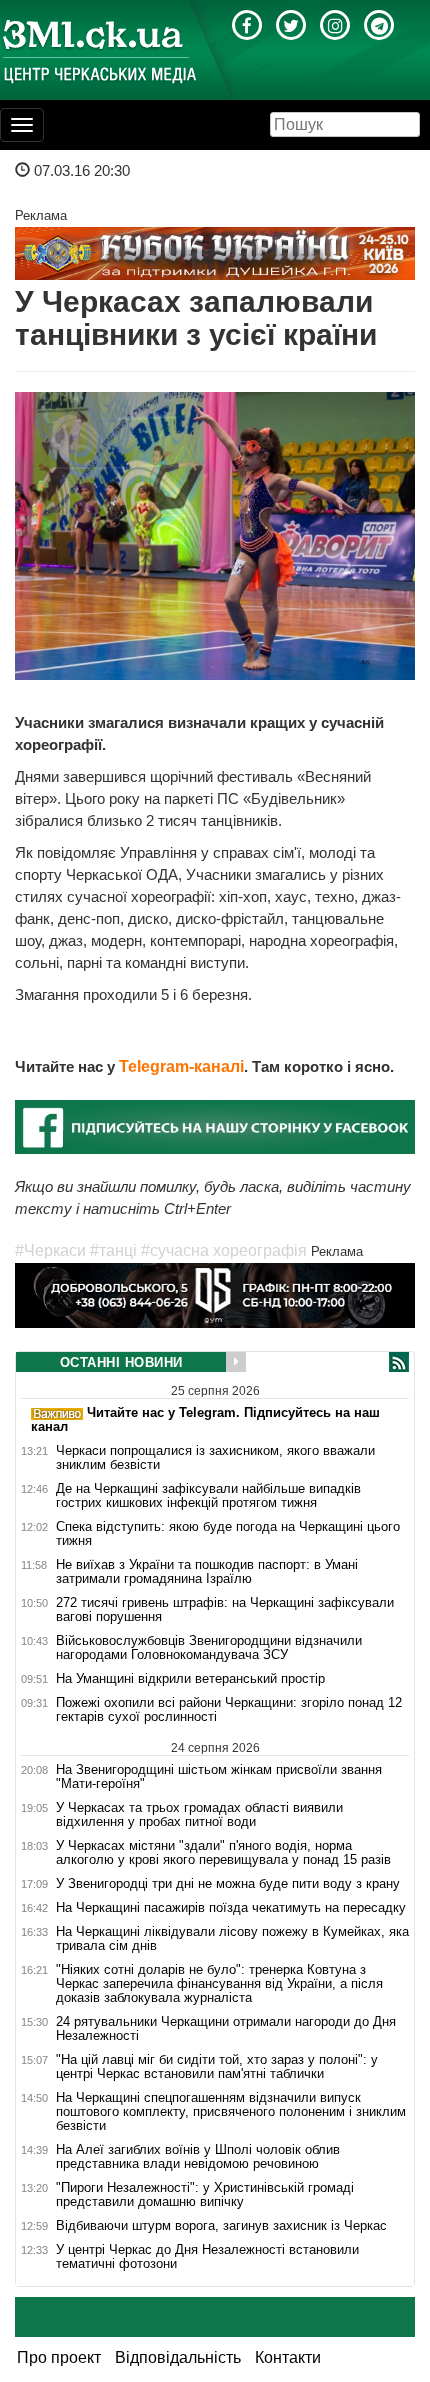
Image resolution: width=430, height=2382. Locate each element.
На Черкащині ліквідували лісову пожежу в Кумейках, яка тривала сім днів (232, 1939)
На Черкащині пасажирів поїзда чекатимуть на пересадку (231, 1908)
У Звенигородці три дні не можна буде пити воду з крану (228, 1884)
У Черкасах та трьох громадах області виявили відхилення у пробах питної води (199, 1815)
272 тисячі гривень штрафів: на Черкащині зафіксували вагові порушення (225, 1610)
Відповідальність (178, 2357)
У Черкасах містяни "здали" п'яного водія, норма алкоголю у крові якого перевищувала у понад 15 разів (223, 1853)
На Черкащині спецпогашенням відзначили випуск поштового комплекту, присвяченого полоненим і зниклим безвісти (231, 2112)
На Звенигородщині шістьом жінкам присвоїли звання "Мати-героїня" (219, 1776)
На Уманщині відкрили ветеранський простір (190, 1679)
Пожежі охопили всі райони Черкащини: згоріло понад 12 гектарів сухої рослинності (229, 1710)
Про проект (59, 2357)
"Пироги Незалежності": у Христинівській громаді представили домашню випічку (205, 2195)
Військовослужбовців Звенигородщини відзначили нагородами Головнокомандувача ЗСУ (209, 1648)
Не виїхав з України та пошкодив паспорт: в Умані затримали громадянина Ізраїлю (207, 1572)
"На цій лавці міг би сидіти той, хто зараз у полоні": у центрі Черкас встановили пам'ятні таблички (217, 2067)
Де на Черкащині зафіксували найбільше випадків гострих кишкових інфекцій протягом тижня (208, 1496)
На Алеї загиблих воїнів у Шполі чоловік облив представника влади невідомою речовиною (198, 2157)
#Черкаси (50, 1250)
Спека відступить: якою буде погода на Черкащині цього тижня (228, 1534)
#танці (113, 1250)
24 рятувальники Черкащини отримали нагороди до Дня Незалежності (226, 2029)
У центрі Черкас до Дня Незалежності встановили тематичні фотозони (207, 2257)
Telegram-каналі (181, 1066)
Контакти (288, 2357)
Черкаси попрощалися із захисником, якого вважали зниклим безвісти (215, 1458)
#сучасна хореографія (224, 1250)
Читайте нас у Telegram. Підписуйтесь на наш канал (205, 1419)
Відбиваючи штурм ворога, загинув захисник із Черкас (221, 2226)
